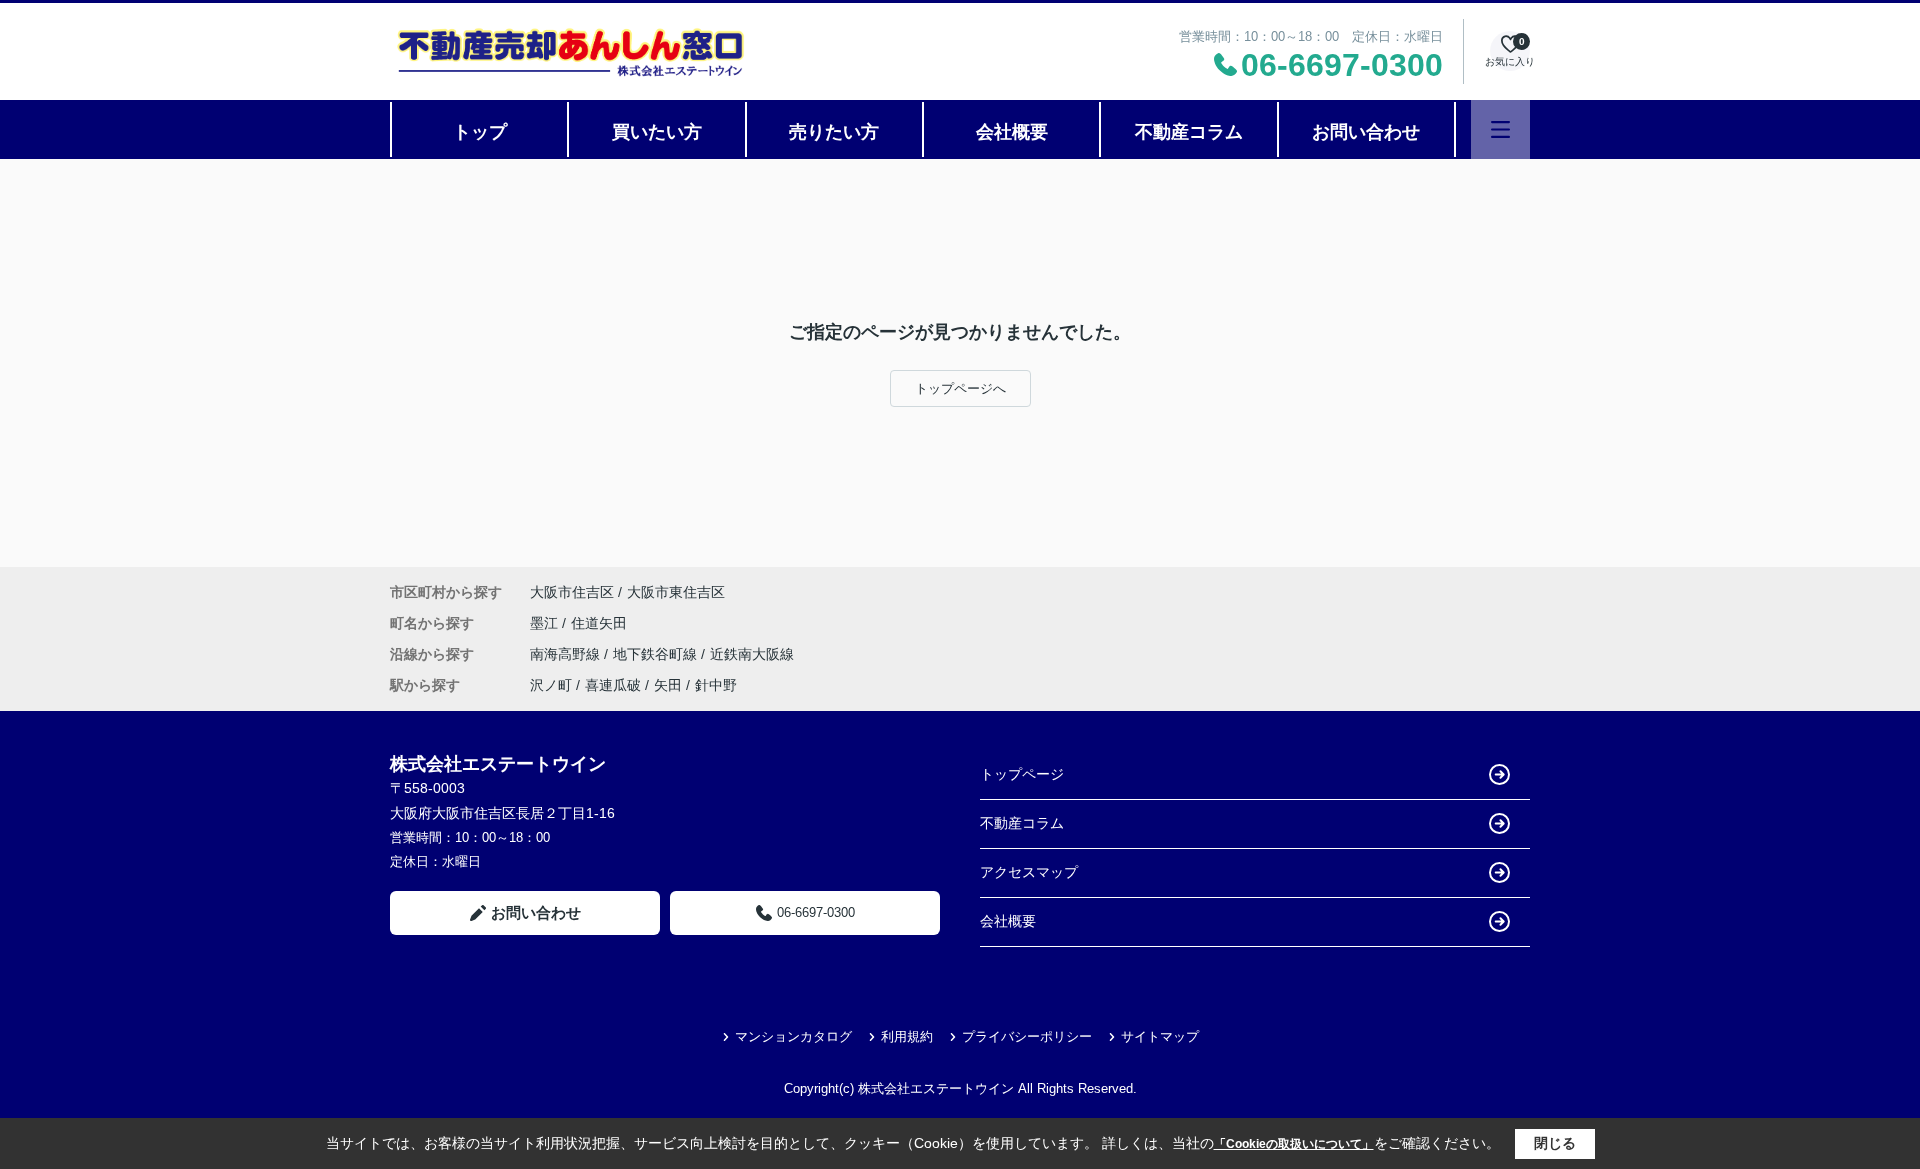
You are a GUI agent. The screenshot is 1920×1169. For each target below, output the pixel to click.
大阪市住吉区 (572, 592)
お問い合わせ (1366, 132)
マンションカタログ (793, 1036)
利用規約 (907, 1036)
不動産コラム (1189, 132)
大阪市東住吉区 (676, 592)
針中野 (716, 685)
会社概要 (1012, 132)
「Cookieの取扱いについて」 (1294, 1144)
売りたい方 (834, 132)
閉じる (1555, 1143)
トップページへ (960, 388)
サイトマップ (1160, 1036)
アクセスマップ (1029, 872)
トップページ (1022, 774)
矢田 (668, 685)
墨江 (546, 623)
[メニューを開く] (1500, 129)
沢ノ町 (551, 685)
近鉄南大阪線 (752, 654)
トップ (480, 132)
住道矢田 (599, 623)
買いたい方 (657, 132)
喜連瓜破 (613, 685)
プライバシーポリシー (1027, 1036)
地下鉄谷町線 (657, 654)
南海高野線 (567, 654)
